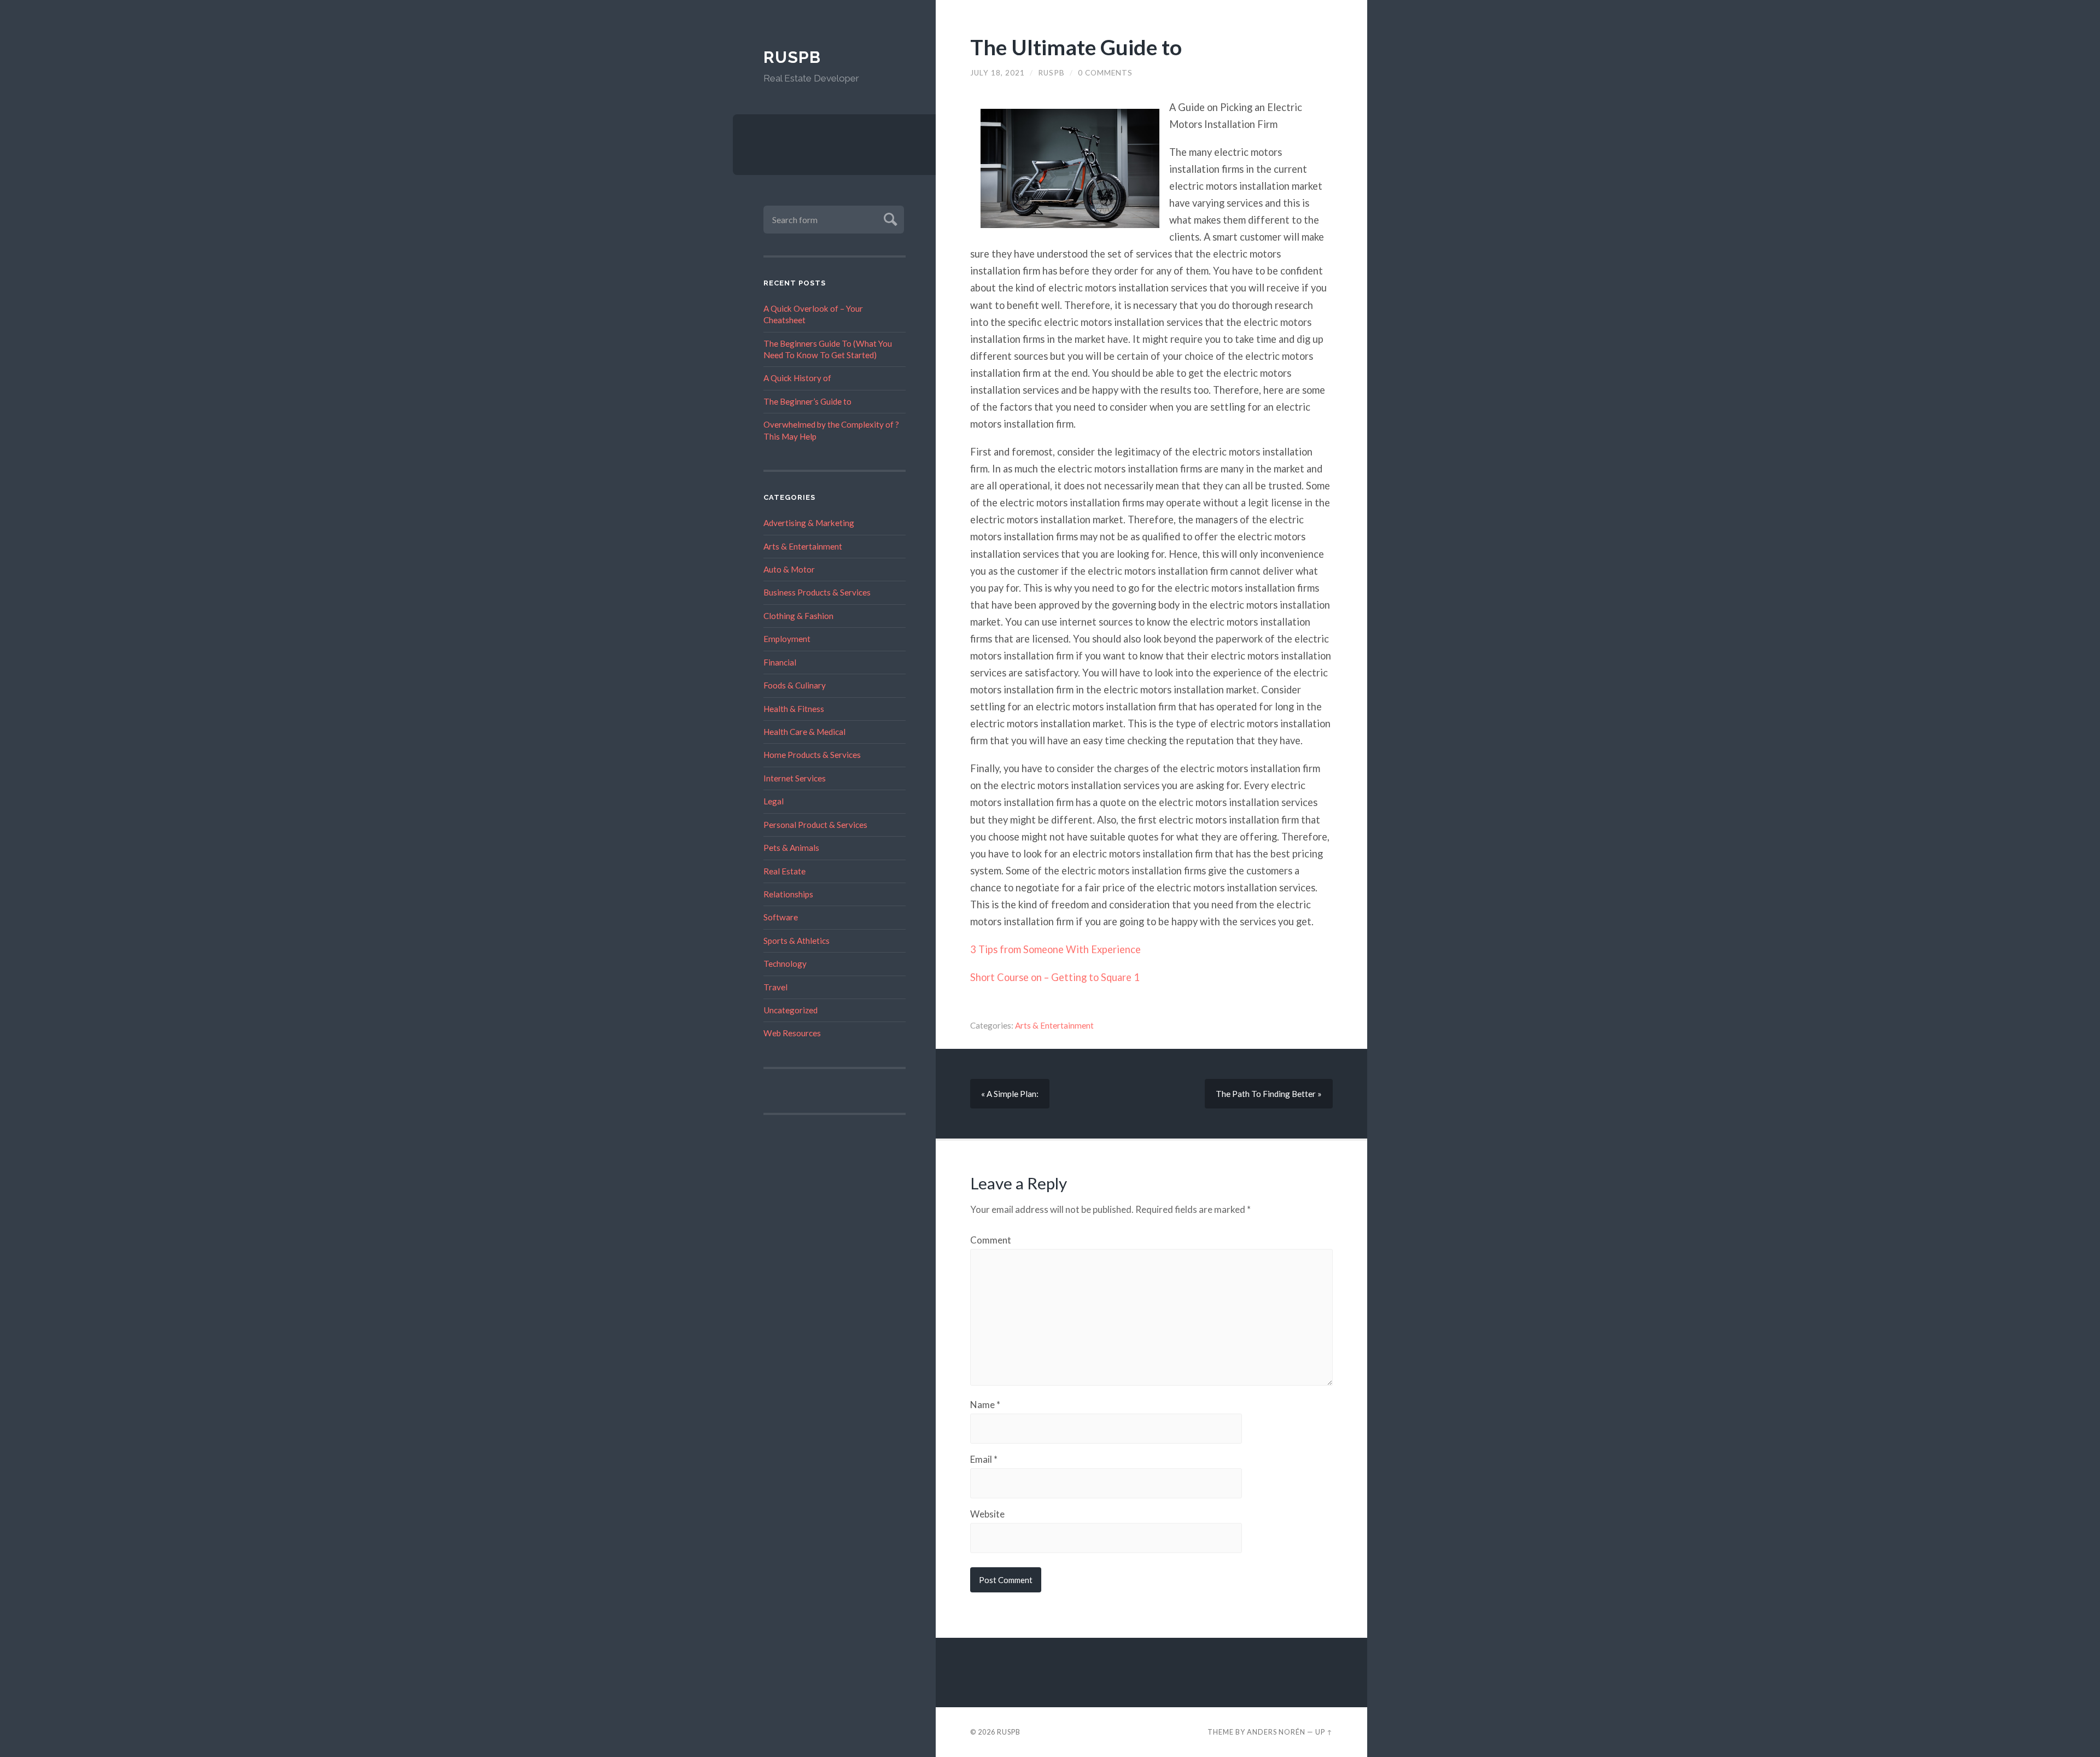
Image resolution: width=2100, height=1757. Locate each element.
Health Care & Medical (804, 732)
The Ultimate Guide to (1076, 47)
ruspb (1051, 73)
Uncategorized (791, 1010)
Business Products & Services (817, 592)
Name (985, 1405)
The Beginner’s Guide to (807, 401)
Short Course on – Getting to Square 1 (1055, 977)
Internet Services (795, 778)
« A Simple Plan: (1010, 1094)
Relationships (788, 894)
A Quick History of (797, 378)
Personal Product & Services (815, 825)
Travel (775, 987)
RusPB (792, 57)
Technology (785, 964)
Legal (774, 801)
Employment (787, 639)
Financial (780, 662)
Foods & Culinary (795, 685)
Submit (889, 218)
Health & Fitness (794, 709)
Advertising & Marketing (809, 523)
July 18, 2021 (997, 73)
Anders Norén (1276, 1732)
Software (781, 917)
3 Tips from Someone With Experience (1055, 949)
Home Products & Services (812, 755)
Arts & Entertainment (803, 546)
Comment (991, 1240)
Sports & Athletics (797, 941)
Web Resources (792, 1033)
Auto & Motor (789, 569)
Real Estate (784, 871)
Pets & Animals (791, 848)
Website (987, 1514)
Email (984, 1459)
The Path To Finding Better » (1269, 1094)
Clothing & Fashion (798, 616)
